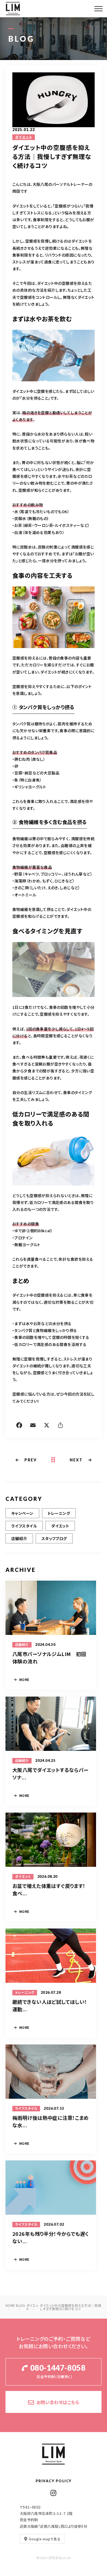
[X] (47, 1426)
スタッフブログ (54, 1538)
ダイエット (24, 137)
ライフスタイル (24, 1526)
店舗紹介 (19, 1538)
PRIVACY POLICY (54, 2481)
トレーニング (59, 1513)
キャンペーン (22, 1513)
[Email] (33, 1426)
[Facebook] (19, 1426)
